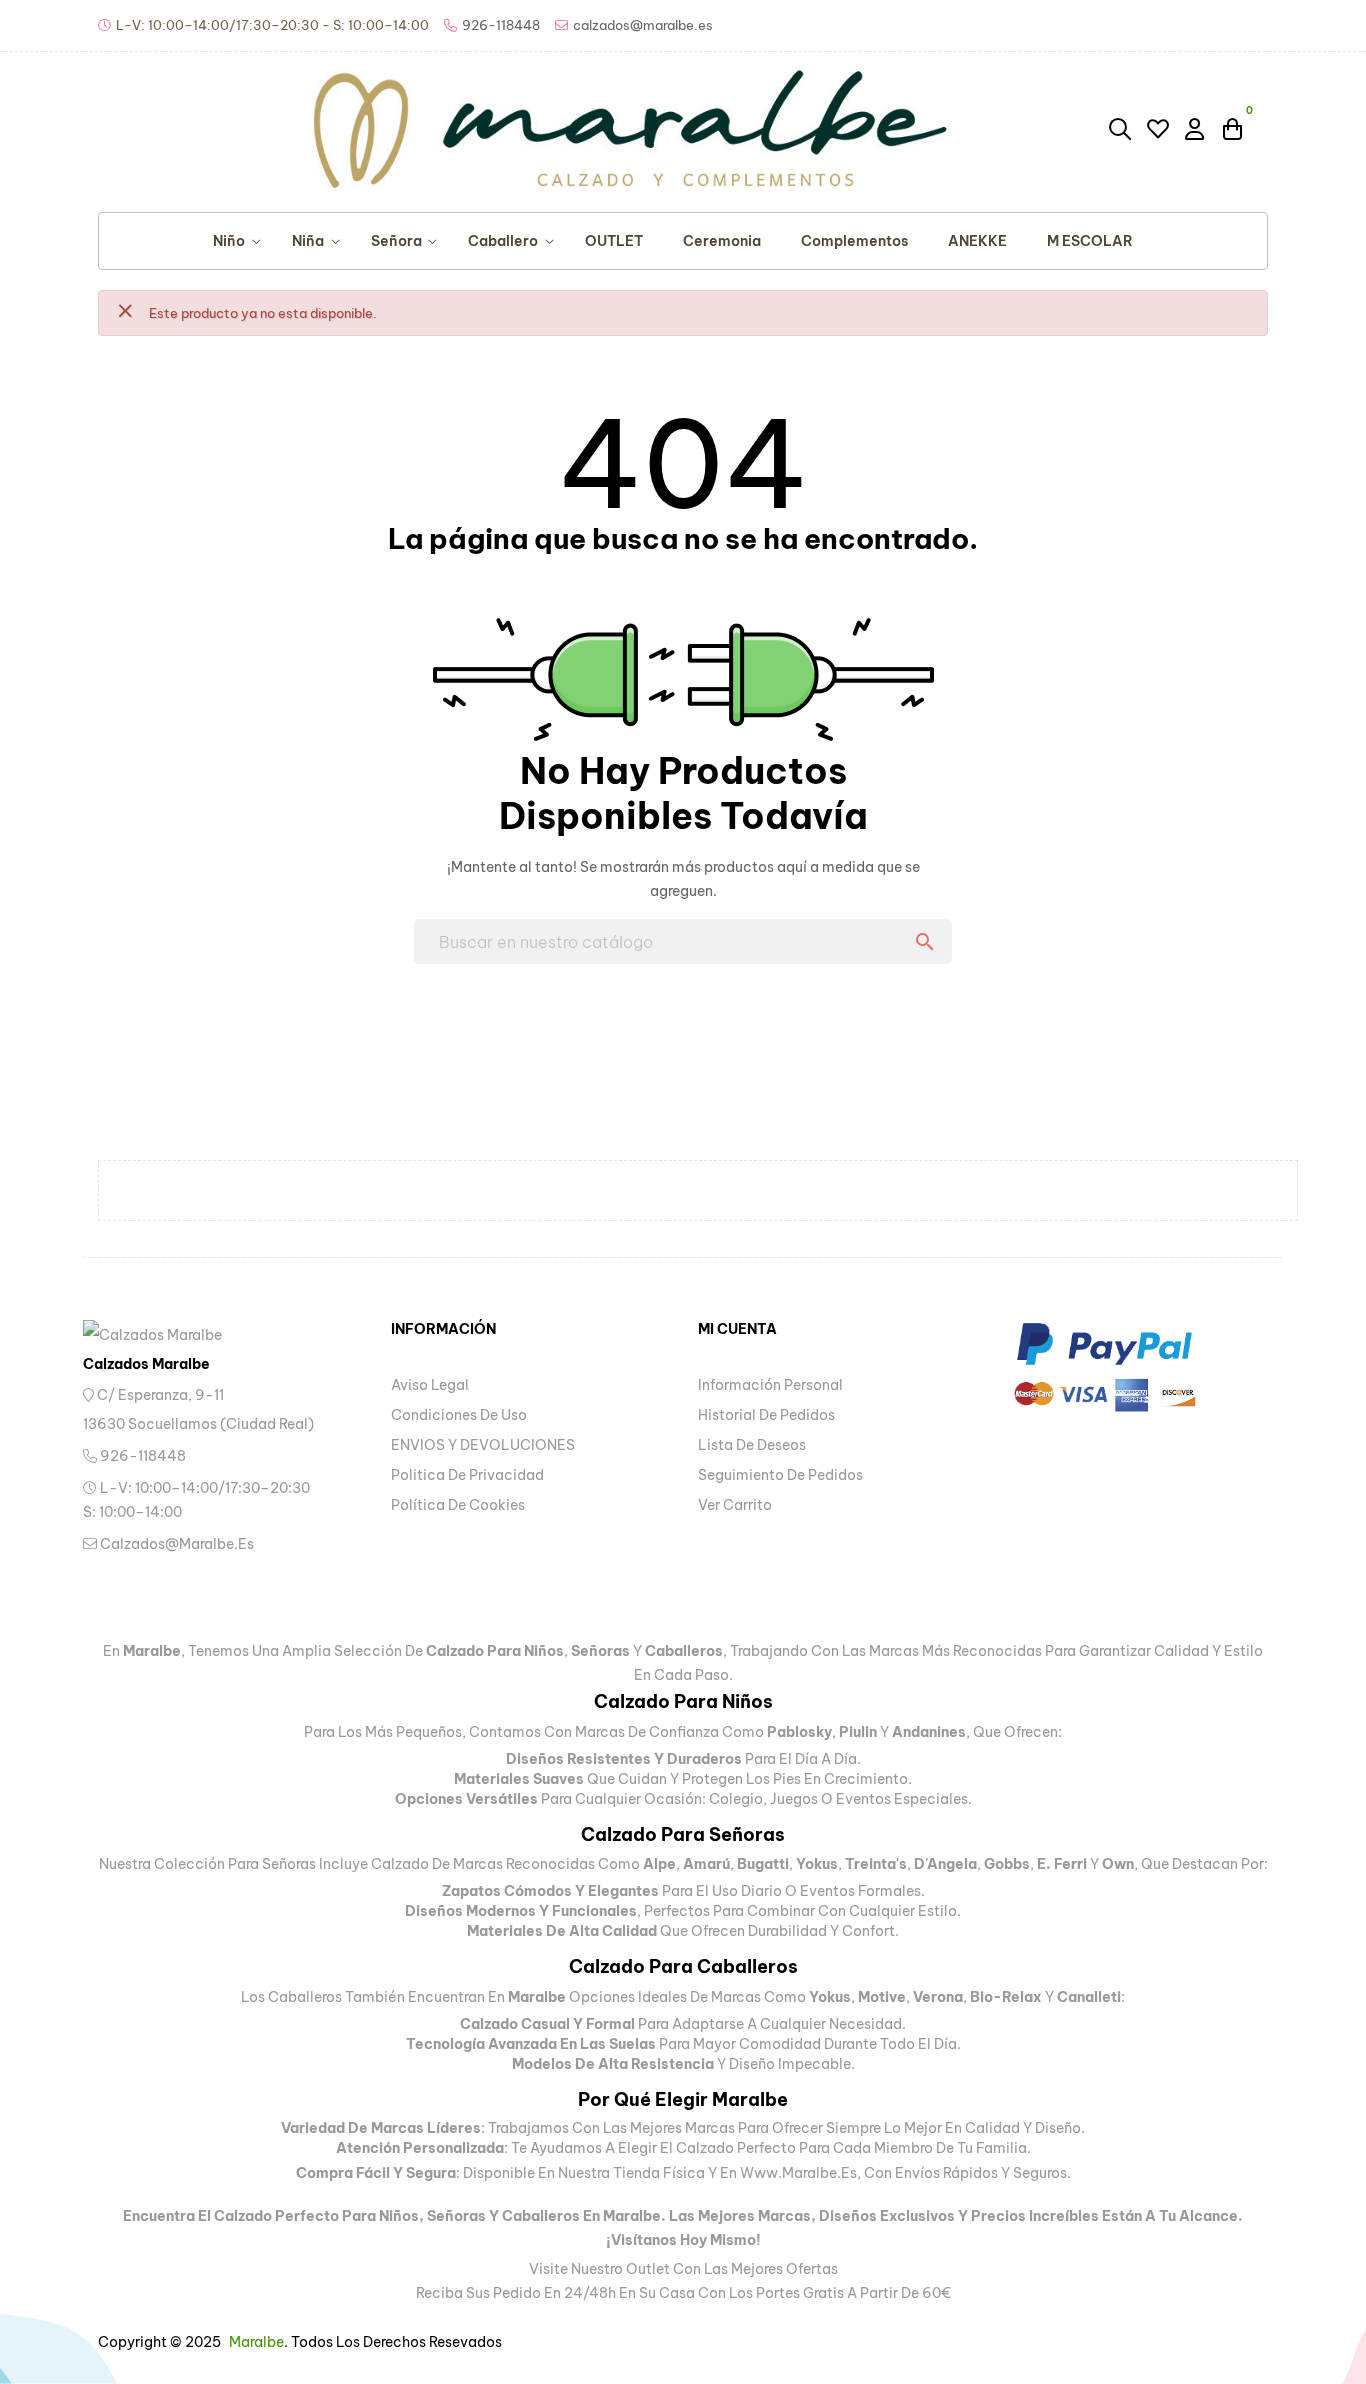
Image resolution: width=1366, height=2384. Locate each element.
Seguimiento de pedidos (780, 1475)
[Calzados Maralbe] (173, 1333)
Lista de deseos (752, 1445)
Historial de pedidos (766, 1415)
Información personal (770, 1385)
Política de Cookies (458, 1505)
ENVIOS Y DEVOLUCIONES (483, 1445)
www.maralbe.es (798, 2173)
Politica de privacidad (467, 1475)
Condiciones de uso (459, 1415)
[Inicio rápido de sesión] (1196, 128)
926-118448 (141, 1456)
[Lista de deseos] (1158, 129)
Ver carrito (735, 1505)
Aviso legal (430, 1385)
